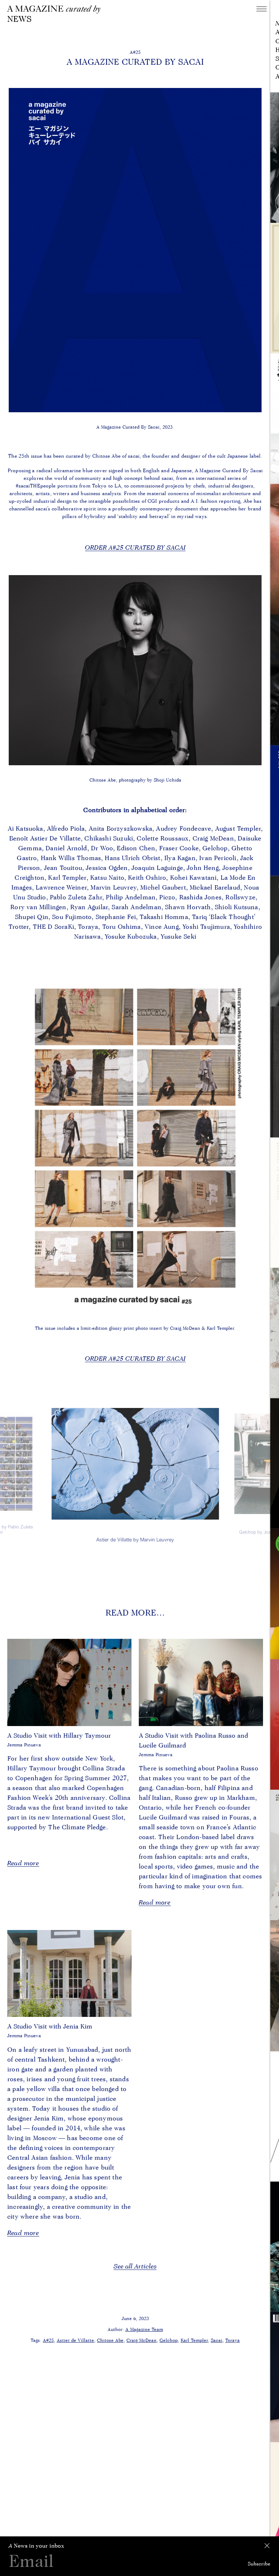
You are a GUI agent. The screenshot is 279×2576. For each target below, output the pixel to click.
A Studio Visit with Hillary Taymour (59, 1735)
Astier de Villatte (75, 2340)
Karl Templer (194, 2340)
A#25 (48, 2340)
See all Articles (135, 2266)
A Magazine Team (144, 2329)
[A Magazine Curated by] (56, 9)
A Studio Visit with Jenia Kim (50, 2026)
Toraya (232, 2340)
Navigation (262, 9)
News (19, 19)
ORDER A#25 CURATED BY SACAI (135, 547)
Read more (23, 1863)
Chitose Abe (110, 2340)
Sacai (217, 2340)
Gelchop (169, 2340)
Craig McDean (141, 2340)
